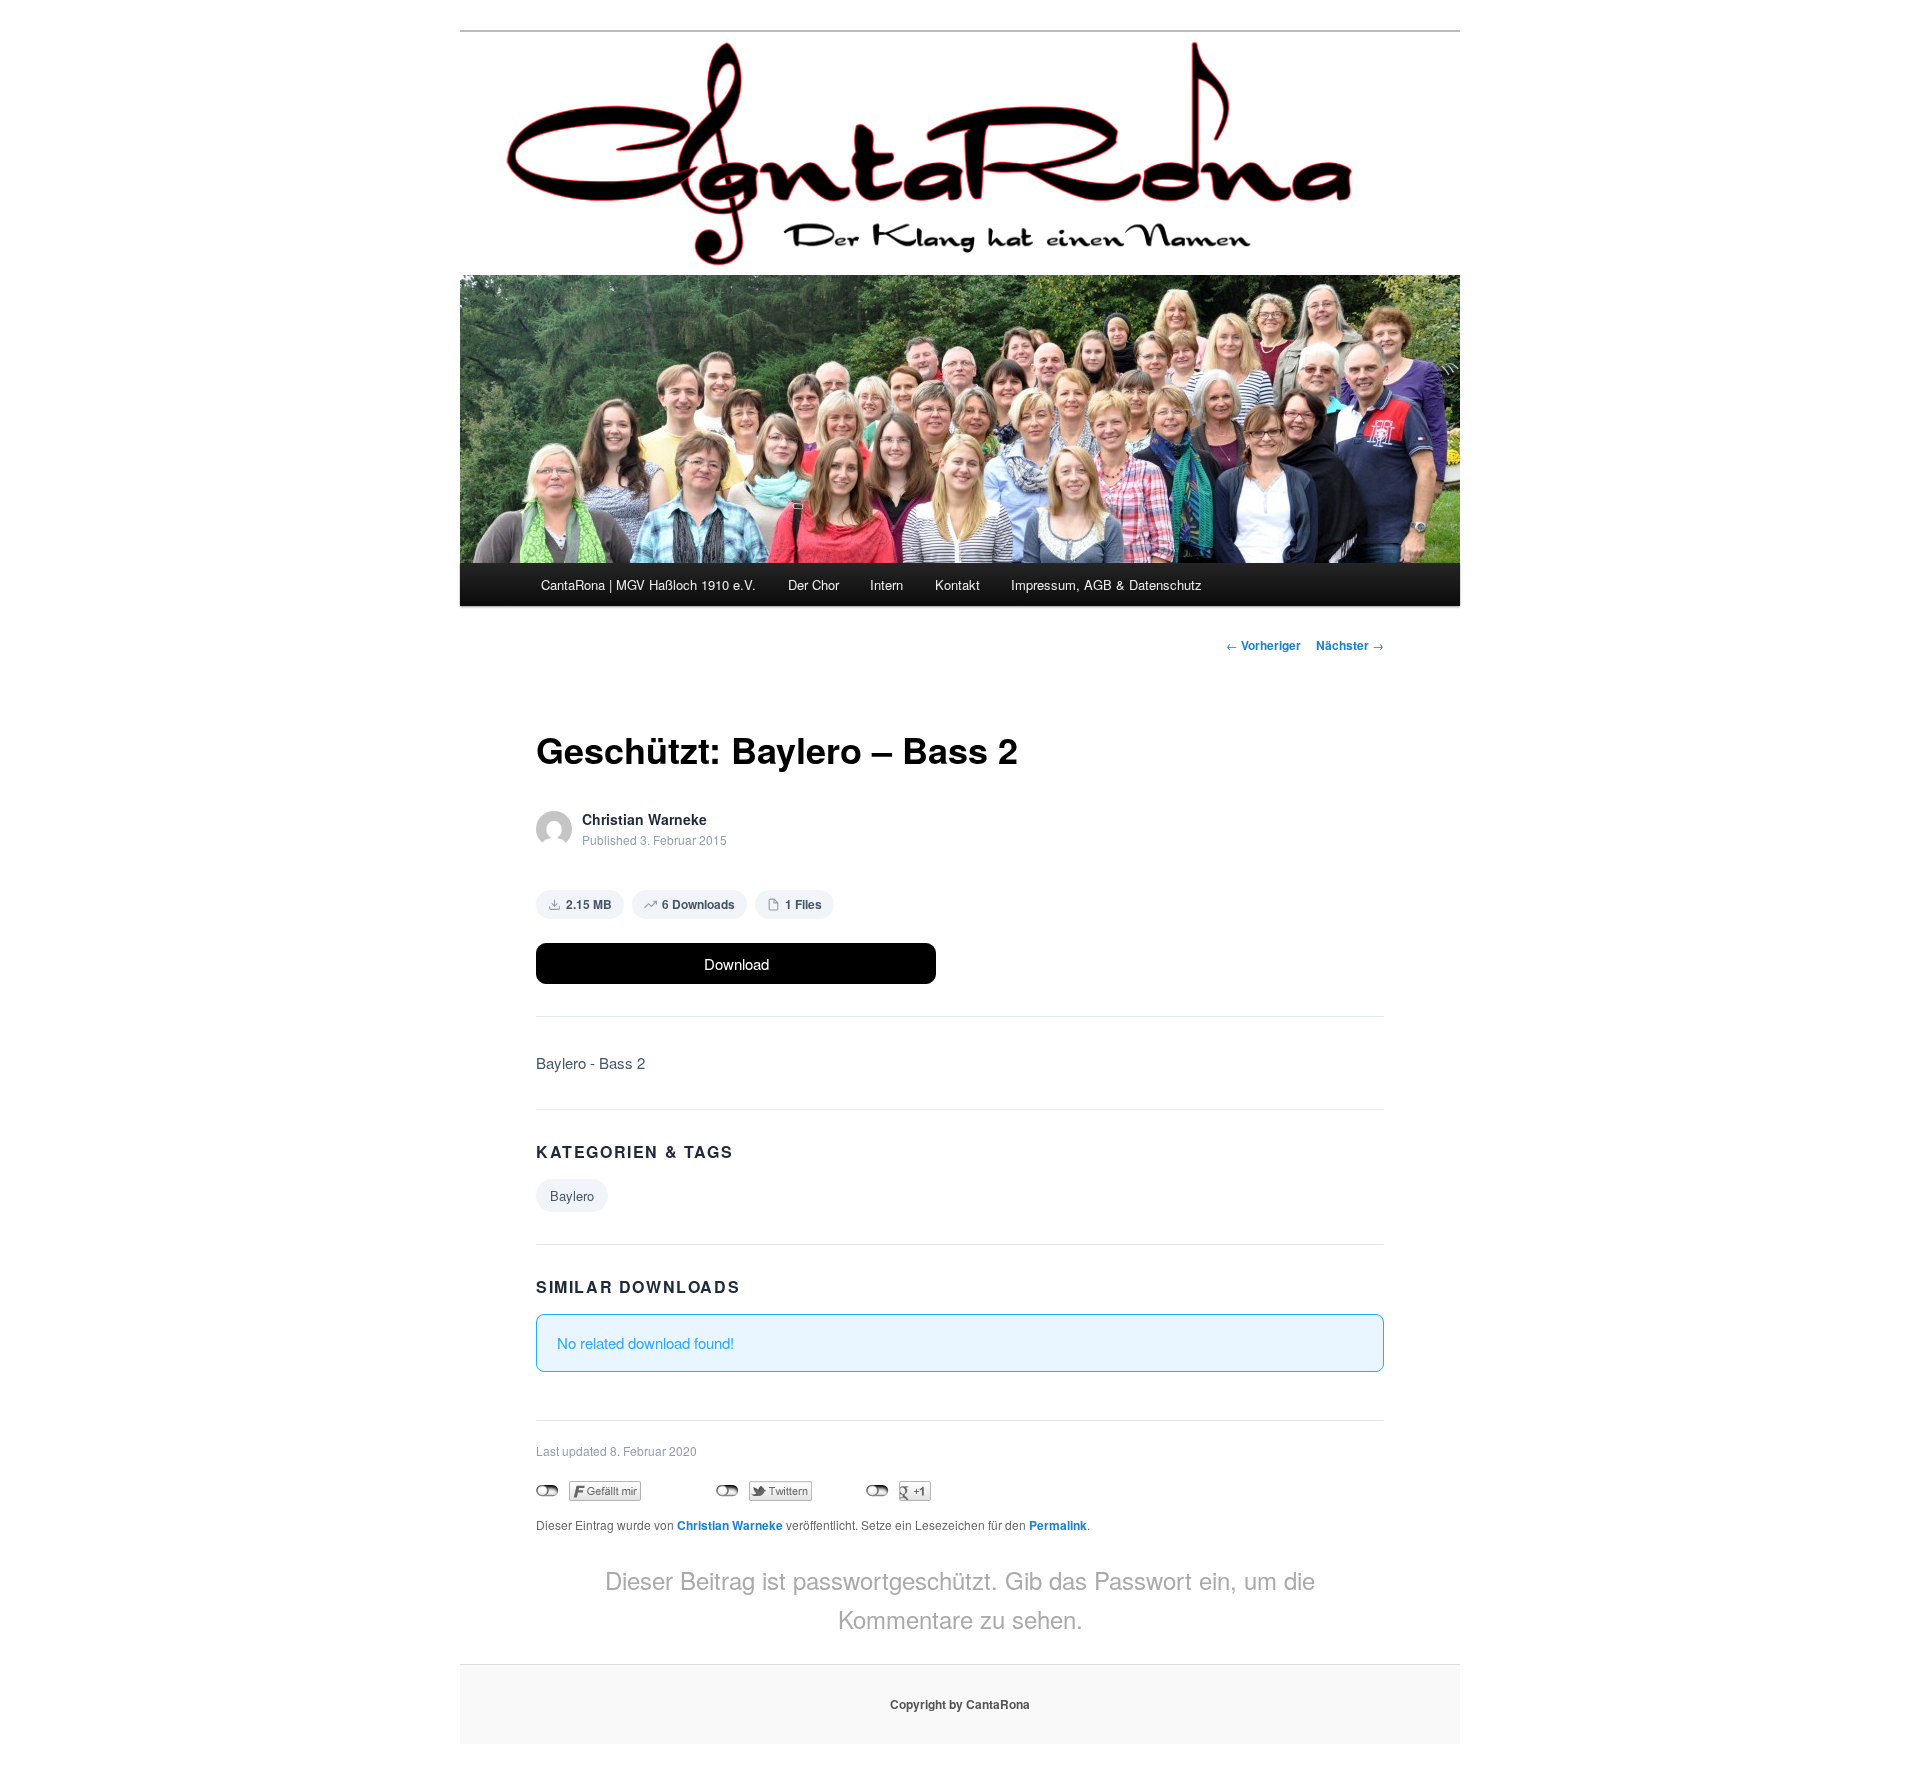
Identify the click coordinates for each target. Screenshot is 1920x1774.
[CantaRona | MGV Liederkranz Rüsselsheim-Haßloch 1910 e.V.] (935, 248)
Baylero (572, 1195)
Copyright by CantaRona (960, 1704)
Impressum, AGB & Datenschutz (1106, 584)
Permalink (1058, 1525)
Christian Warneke (730, 1525)
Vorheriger (1263, 645)
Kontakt (957, 584)
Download (736, 963)
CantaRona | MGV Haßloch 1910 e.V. (648, 584)
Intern (886, 584)
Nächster (1350, 645)
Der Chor (813, 584)
